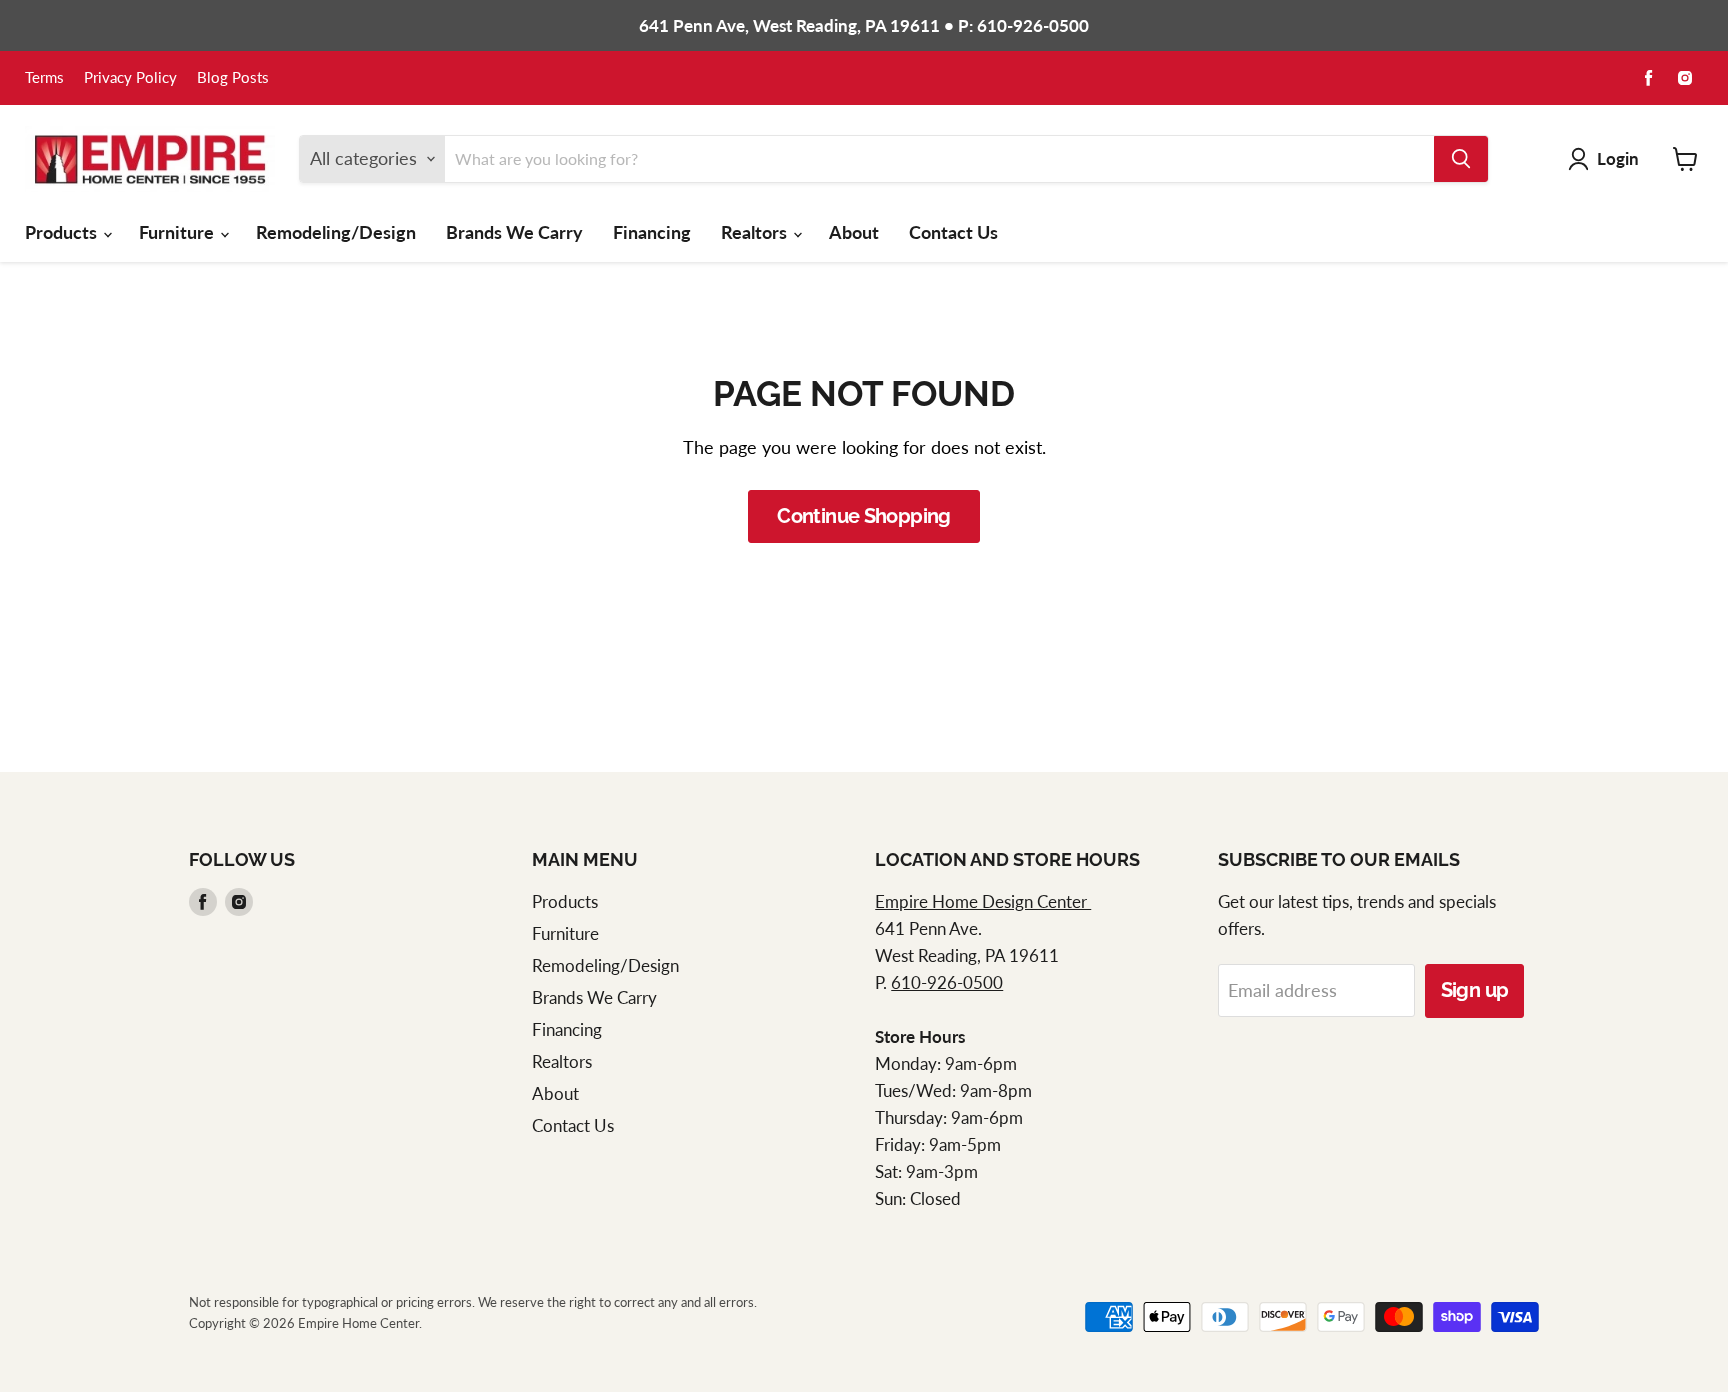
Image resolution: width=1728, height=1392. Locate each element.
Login (1618, 158)
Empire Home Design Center (983, 901)
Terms (44, 78)
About (854, 232)
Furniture (178, 232)
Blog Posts (233, 78)
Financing (652, 232)
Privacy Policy (130, 78)
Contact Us (953, 232)
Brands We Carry (514, 232)
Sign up (1475, 990)
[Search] (1461, 159)
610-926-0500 (947, 982)
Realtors (756, 232)
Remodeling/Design (336, 232)
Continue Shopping (864, 516)
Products (63, 232)
